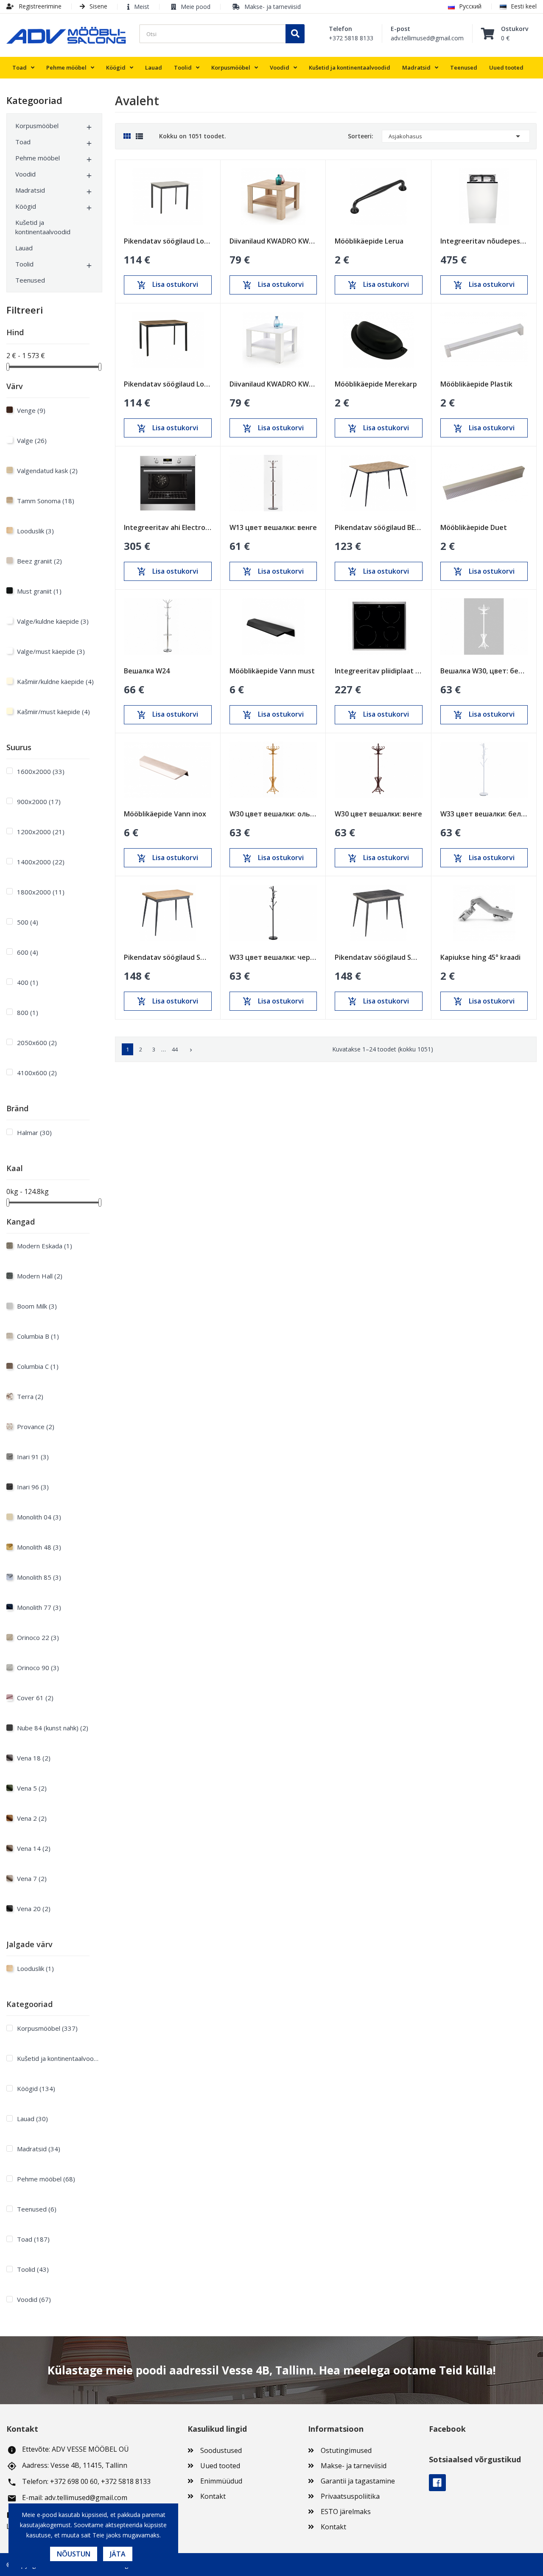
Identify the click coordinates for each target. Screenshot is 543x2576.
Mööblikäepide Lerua (369, 241)
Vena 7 (32, 1878)
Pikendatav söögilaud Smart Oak (168, 957)
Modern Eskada (45, 1246)
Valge (32, 440)
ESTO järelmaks (346, 2512)
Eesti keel (524, 6)
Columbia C (38, 1366)
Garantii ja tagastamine (358, 2481)
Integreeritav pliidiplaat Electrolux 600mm (379, 671)
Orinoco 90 (38, 1668)
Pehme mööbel (38, 158)
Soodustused (221, 2450)
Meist (142, 7)
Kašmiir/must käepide (53, 712)
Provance (36, 1427)
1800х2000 (41, 892)
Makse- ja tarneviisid (273, 7)
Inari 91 (33, 1457)
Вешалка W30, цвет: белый (484, 671)
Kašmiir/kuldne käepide (55, 681)
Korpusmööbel (37, 126)
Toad (23, 142)
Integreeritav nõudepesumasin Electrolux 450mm (484, 241)
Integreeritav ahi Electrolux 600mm (168, 527)
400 (28, 982)
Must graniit (39, 591)
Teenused (30, 280)
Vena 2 (32, 1818)
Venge (31, 410)
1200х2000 (41, 832)
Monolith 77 (39, 1607)
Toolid (24, 264)
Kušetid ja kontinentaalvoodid (43, 227)
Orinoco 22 (38, 1637)
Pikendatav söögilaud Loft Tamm (168, 384)
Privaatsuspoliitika (350, 2496)
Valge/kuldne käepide (53, 621)
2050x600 (37, 1043)
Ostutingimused (346, 2450)
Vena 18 (34, 1758)
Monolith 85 (39, 1577)
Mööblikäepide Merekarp (376, 384)
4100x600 (37, 1073)
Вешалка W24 (147, 671)
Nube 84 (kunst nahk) (53, 1728)
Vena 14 (34, 1848)
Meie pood (196, 7)
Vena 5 (32, 1788)
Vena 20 (34, 1909)
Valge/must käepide (51, 651)
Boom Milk (37, 1306)
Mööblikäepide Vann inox (165, 814)
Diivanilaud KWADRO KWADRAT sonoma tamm (273, 241)
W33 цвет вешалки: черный (273, 957)
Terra (30, 1396)
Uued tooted (220, 2466)
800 (28, 1012)
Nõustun (74, 2554)
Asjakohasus (456, 136)
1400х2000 (41, 862)
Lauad (24, 248)
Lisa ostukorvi (168, 285)
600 (28, 952)
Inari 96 (33, 1487)
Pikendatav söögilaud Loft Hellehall (168, 241)
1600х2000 (41, 771)
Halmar (34, 1132)
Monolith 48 (39, 1547)
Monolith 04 (39, 1517)
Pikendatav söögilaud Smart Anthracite (379, 957)
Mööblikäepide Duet (474, 527)
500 (28, 922)
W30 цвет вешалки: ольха (273, 814)
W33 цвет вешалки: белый (484, 814)
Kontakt (213, 2496)
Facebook (437, 2483)
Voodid (25, 174)
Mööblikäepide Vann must (272, 671)
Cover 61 (35, 1698)
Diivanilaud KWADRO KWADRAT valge (273, 384)
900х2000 (39, 802)
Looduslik (35, 531)
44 (175, 1049)
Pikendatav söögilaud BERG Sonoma (379, 527)
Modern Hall (40, 1276)
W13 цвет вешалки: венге (273, 527)
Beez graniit (39, 561)
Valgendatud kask (47, 471)
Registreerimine (39, 6)
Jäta (118, 2554)
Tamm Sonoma (46, 501)
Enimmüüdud (221, 2481)
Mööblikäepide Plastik (476, 384)
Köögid (26, 206)
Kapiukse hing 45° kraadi (480, 957)
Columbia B (38, 1336)
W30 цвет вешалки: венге (378, 814)
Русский (470, 6)
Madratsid (30, 190)
